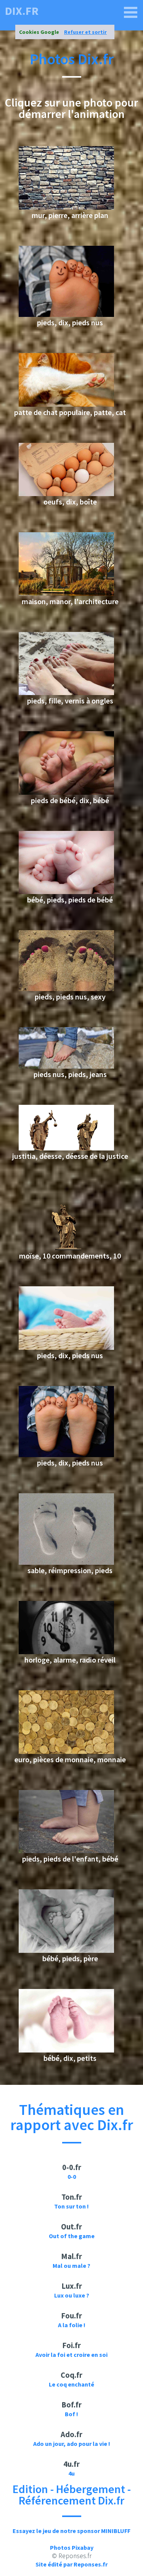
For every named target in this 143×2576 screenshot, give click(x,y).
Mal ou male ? (71, 2266)
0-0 (72, 2177)
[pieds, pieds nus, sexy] (66, 989)
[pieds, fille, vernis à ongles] (66, 693)
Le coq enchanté (71, 2384)
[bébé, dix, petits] (66, 2050)
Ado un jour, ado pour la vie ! (72, 2444)
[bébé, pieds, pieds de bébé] (66, 892)
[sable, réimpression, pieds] (66, 1562)
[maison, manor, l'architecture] (66, 593)
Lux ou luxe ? (72, 2295)
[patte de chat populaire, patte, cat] (66, 404)
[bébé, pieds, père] (66, 1951)
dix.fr (22, 11)
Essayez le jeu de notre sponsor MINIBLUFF (71, 2531)
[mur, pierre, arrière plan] (66, 207)
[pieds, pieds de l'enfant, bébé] (66, 1851)
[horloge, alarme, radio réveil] (66, 1652)
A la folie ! (72, 2325)
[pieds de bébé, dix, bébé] (66, 792)
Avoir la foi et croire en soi (71, 2355)
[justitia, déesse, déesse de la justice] (66, 1148)
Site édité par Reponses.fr (71, 2564)
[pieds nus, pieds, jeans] (66, 1066)
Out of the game (72, 2236)
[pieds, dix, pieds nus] (66, 315)
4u (71, 2473)
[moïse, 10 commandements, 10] (66, 1248)
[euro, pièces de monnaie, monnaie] (66, 1752)
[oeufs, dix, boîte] (66, 494)
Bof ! (71, 2414)
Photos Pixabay (72, 2547)
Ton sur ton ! (71, 2206)
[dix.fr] (131, 13)
